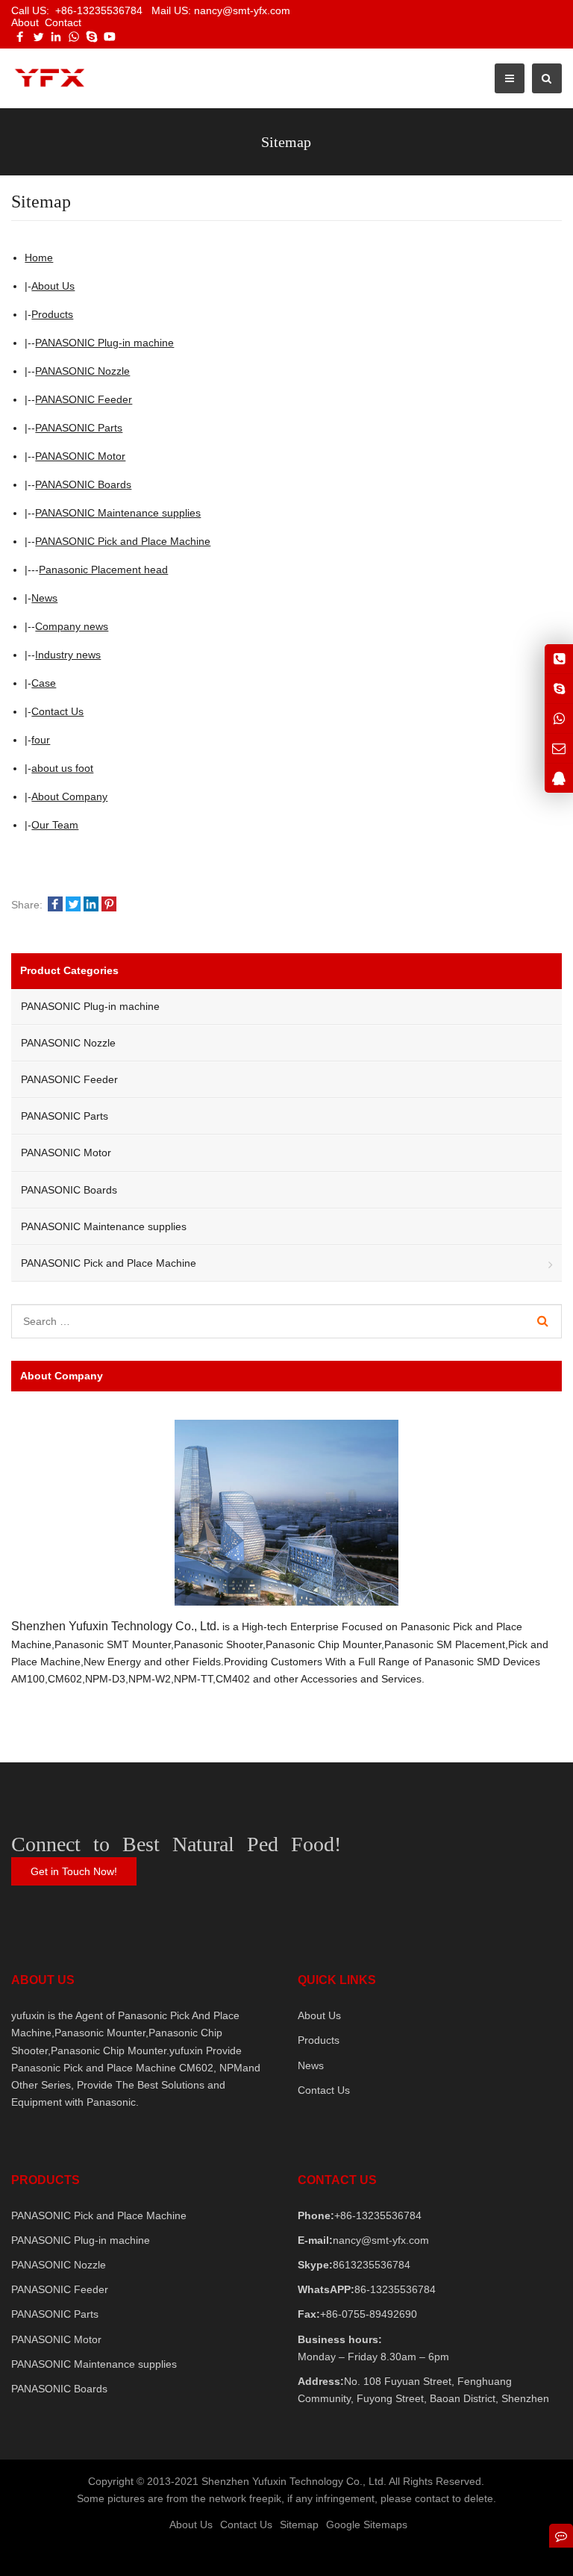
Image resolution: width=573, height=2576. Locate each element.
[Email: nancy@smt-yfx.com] (559, 748)
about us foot (62, 768)
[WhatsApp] (74, 37)
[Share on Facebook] (55, 905)
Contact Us (57, 711)
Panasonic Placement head (103, 570)
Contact (63, 22)
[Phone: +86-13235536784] (559, 659)
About (25, 22)
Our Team (55, 825)
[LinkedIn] (56, 37)
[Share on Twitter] (73, 905)
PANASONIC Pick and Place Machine (123, 541)
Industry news (68, 655)
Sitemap (299, 2524)
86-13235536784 (395, 2289)
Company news (72, 626)
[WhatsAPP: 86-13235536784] (559, 718)
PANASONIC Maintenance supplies (118, 513)
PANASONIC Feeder (84, 399)
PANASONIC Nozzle (82, 371)
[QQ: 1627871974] (559, 778)
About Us (53, 286)
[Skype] (92, 37)
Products (52, 314)
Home (39, 258)
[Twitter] (38, 37)
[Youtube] (110, 37)
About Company (69, 796)
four (41, 740)
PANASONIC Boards (83, 484)
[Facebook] (20, 37)
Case (44, 683)
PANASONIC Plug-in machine (104, 343)
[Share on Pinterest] (109, 905)
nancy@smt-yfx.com (381, 2240)
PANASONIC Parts (79, 428)
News (44, 598)
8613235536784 (372, 2265)
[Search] (543, 1321)
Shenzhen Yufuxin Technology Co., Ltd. (115, 1626)
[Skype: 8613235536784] (559, 689)
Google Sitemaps (367, 2524)
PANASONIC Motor (80, 456)
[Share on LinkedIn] (91, 905)
